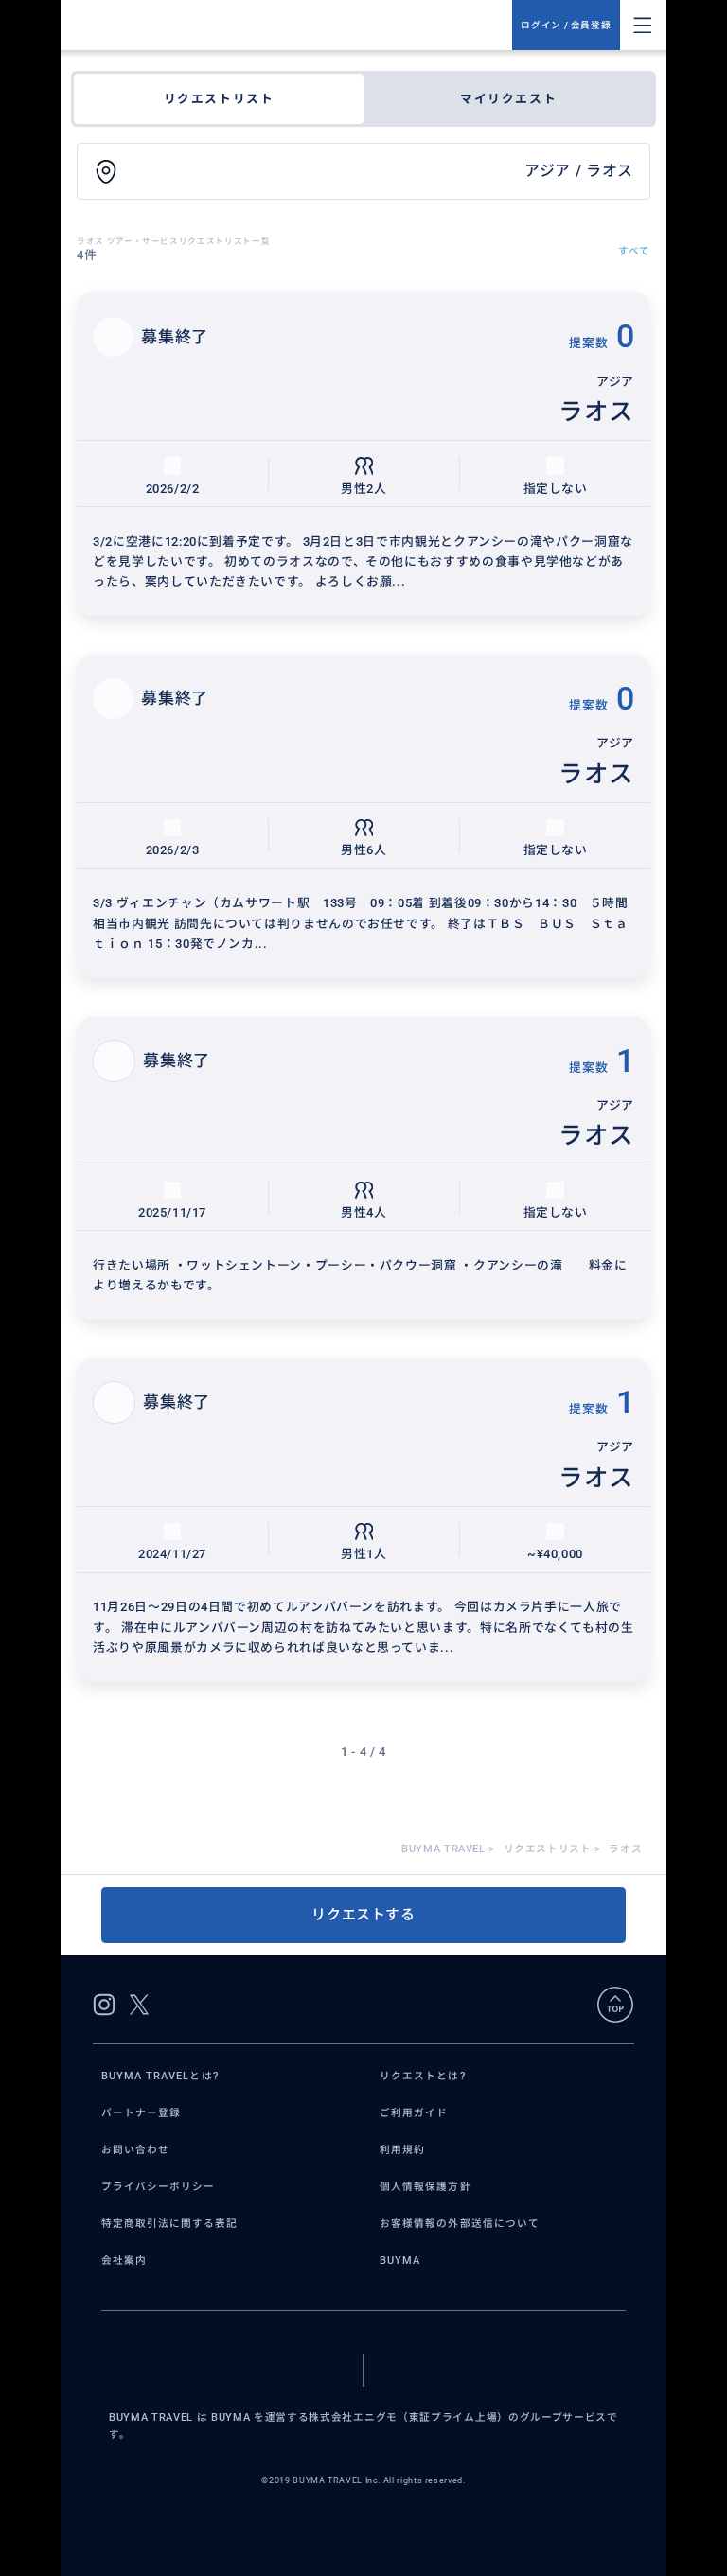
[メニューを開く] (643, 26)
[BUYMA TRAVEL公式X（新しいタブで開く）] (139, 2005)
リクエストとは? (423, 2076)
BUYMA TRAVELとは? (160, 2076)
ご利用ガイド (414, 2113)
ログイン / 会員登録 (566, 25)
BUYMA (400, 2261)
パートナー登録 (141, 2113)
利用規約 (402, 2150)
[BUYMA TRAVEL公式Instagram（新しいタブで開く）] (104, 2005)
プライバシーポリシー (159, 2187)
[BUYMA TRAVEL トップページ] (294, 25)
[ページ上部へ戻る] (615, 2005)
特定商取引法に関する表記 (170, 2224)
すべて (634, 251)
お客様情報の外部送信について (460, 2224)
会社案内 (124, 2261)
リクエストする (363, 1915)
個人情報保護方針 (426, 2187)
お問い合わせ (135, 2150)
